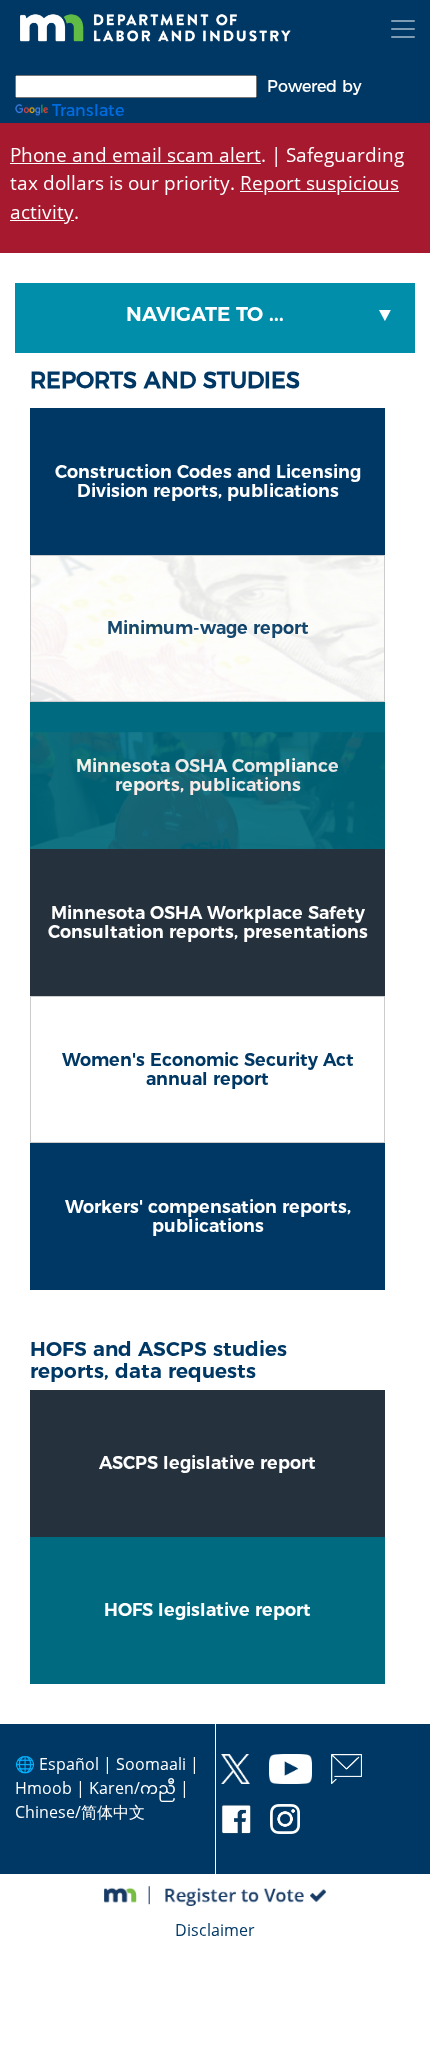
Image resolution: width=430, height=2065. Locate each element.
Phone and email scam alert (135, 154)
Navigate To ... (205, 314)
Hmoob (43, 1788)
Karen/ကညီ (132, 1788)
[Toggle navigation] (403, 29)
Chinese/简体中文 (80, 1812)
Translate (88, 110)
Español (69, 1764)
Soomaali (151, 1764)
